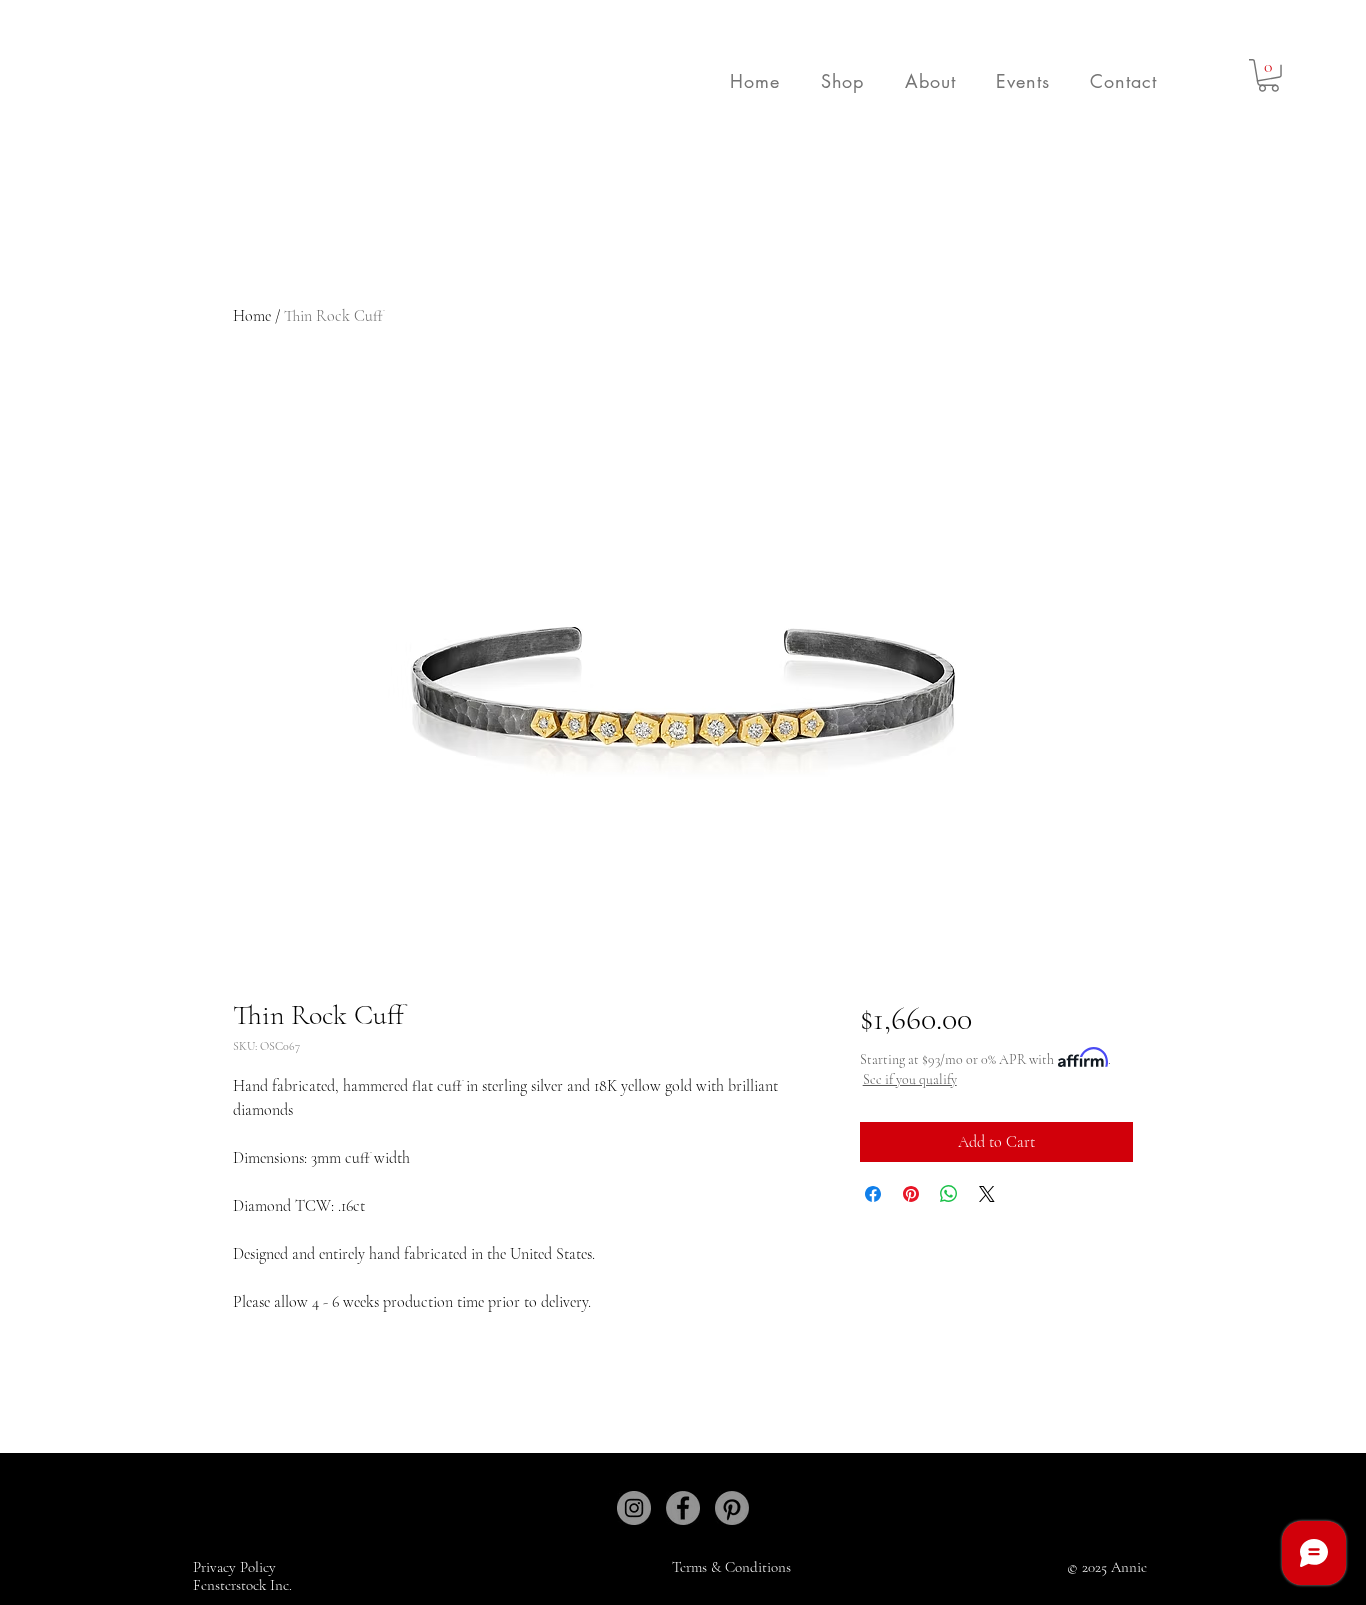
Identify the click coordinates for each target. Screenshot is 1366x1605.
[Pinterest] (732, 1508)
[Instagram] (634, 1508)
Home (252, 316)
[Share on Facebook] (873, 1194)
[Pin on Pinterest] (911, 1194)
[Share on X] (987, 1194)
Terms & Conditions (731, 1567)
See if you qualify (910, 1079)
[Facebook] (683, 1508)
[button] (842, 81)
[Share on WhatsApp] (949, 1194)
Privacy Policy (236, 1567)
